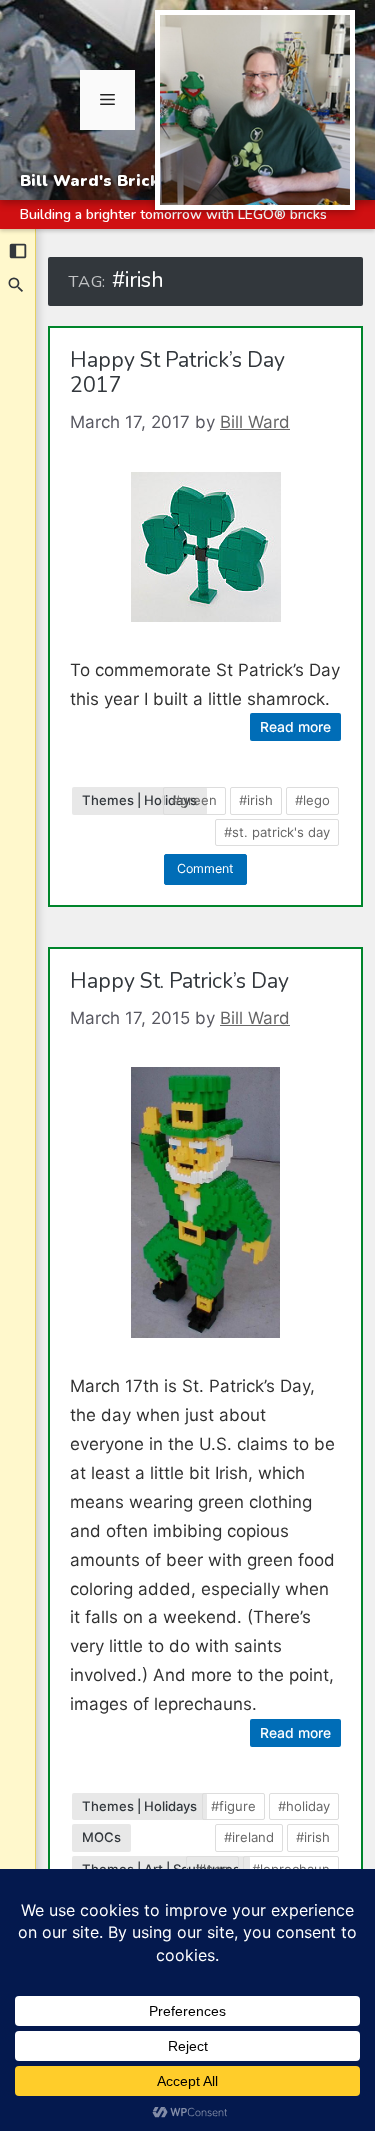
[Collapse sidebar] (18, 251)
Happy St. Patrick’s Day (179, 981)
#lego (312, 800)
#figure (233, 1806)
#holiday (304, 1806)
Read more (295, 726)
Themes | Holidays (139, 800)
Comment (205, 868)
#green (194, 800)
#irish (256, 800)
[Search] (17, 285)
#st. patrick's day (277, 832)
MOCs (101, 1837)
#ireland (249, 1837)
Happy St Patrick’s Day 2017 (177, 373)
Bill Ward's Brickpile (105, 181)
